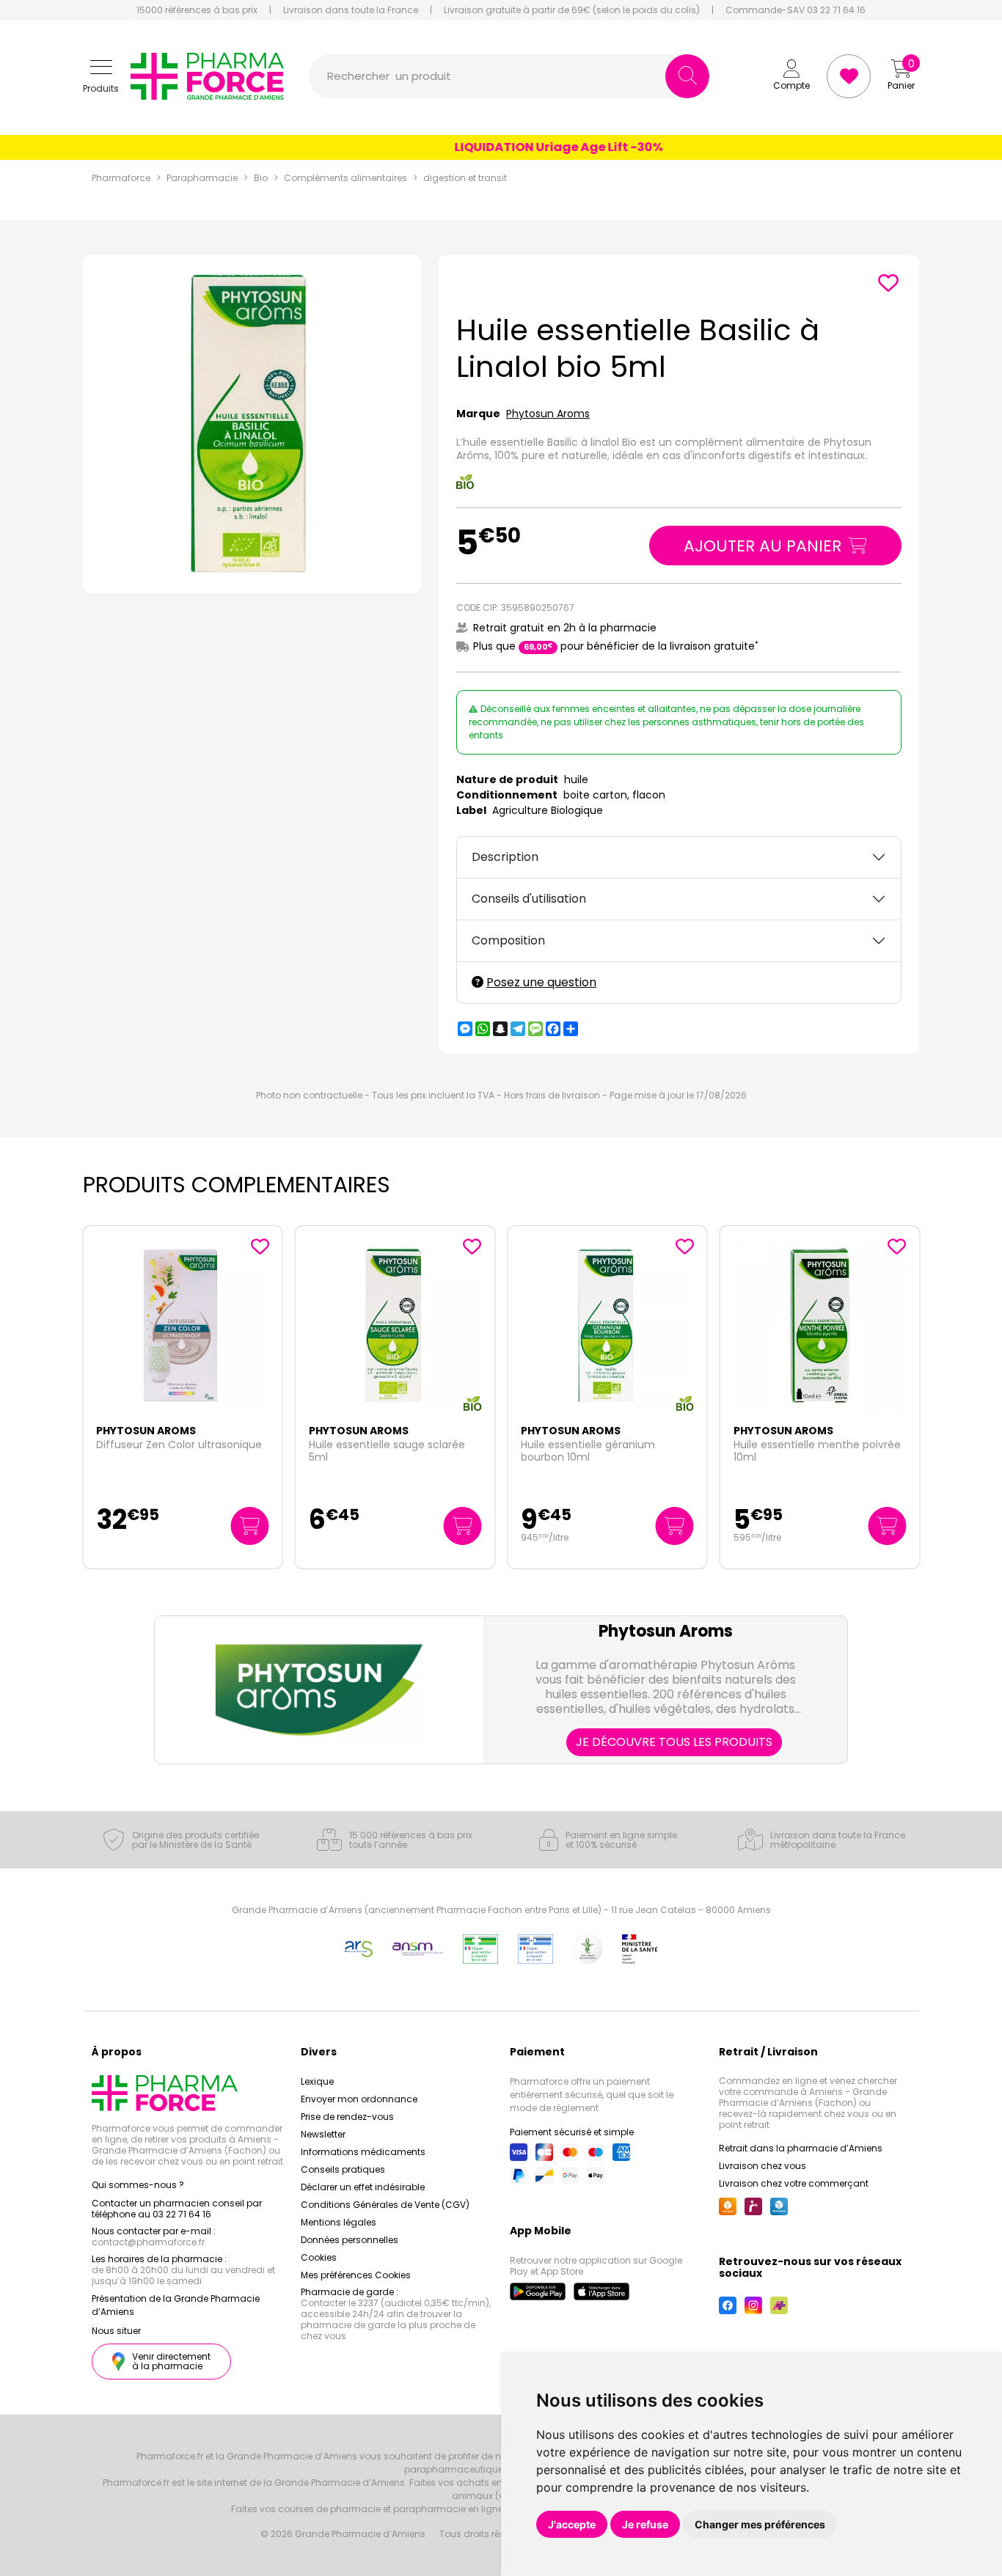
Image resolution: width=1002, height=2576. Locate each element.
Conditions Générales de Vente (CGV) (385, 2205)
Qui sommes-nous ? (138, 2185)
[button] (101, 77)
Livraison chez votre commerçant (794, 2183)
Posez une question (541, 982)
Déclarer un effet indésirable (363, 2187)
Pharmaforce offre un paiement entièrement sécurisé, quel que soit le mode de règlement (592, 2095)
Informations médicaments (363, 2152)
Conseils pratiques (343, 2169)
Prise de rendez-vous (347, 2117)
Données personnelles (350, 2240)
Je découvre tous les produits (674, 1742)
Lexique (317, 2081)
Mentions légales (339, 2222)
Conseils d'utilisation (529, 899)
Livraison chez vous (763, 2166)
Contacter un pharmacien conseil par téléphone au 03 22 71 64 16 (177, 2209)
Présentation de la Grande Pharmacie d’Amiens (176, 2305)
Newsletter (323, 2134)
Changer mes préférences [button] (760, 2524)
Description (505, 857)
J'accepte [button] (572, 2524)
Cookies (319, 2257)
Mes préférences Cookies (356, 2275)
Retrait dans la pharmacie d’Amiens (801, 2148)
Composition (508, 940)
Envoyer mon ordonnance (359, 2099)
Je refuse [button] (645, 2524)
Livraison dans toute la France (351, 10)
